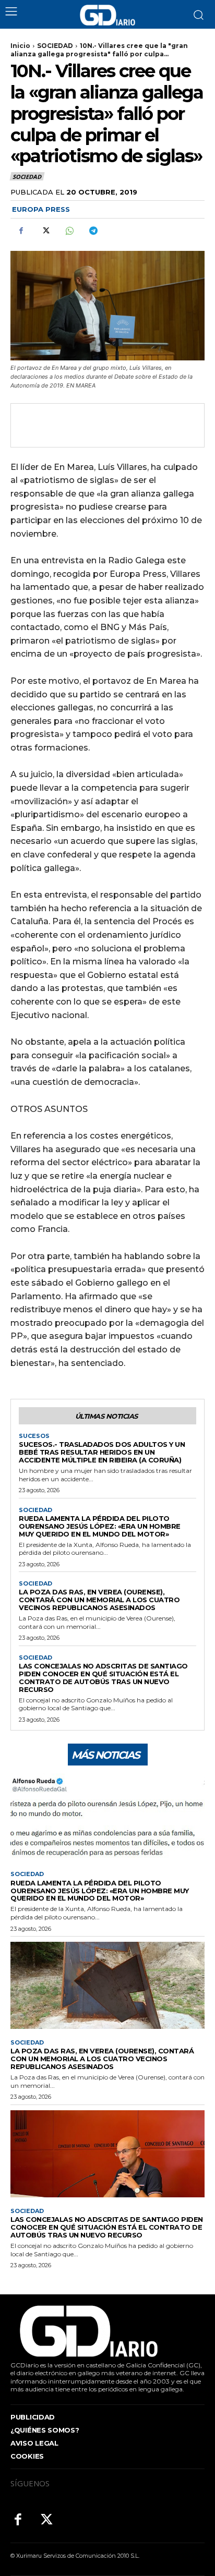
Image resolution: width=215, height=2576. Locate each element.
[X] (45, 231)
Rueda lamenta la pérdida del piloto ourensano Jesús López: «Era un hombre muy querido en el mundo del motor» (100, 1526)
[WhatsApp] (69, 231)
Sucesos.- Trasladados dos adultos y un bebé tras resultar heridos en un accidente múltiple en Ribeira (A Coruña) (102, 1452)
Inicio (20, 46)
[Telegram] (93, 231)
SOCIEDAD (55, 46)
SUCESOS (34, 1436)
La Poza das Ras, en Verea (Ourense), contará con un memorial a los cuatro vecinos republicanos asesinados (99, 1600)
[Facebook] (21, 231)
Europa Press (41, 209)
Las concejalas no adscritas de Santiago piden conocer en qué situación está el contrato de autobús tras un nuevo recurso (103, 1678)
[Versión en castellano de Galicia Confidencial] (107, 15)
